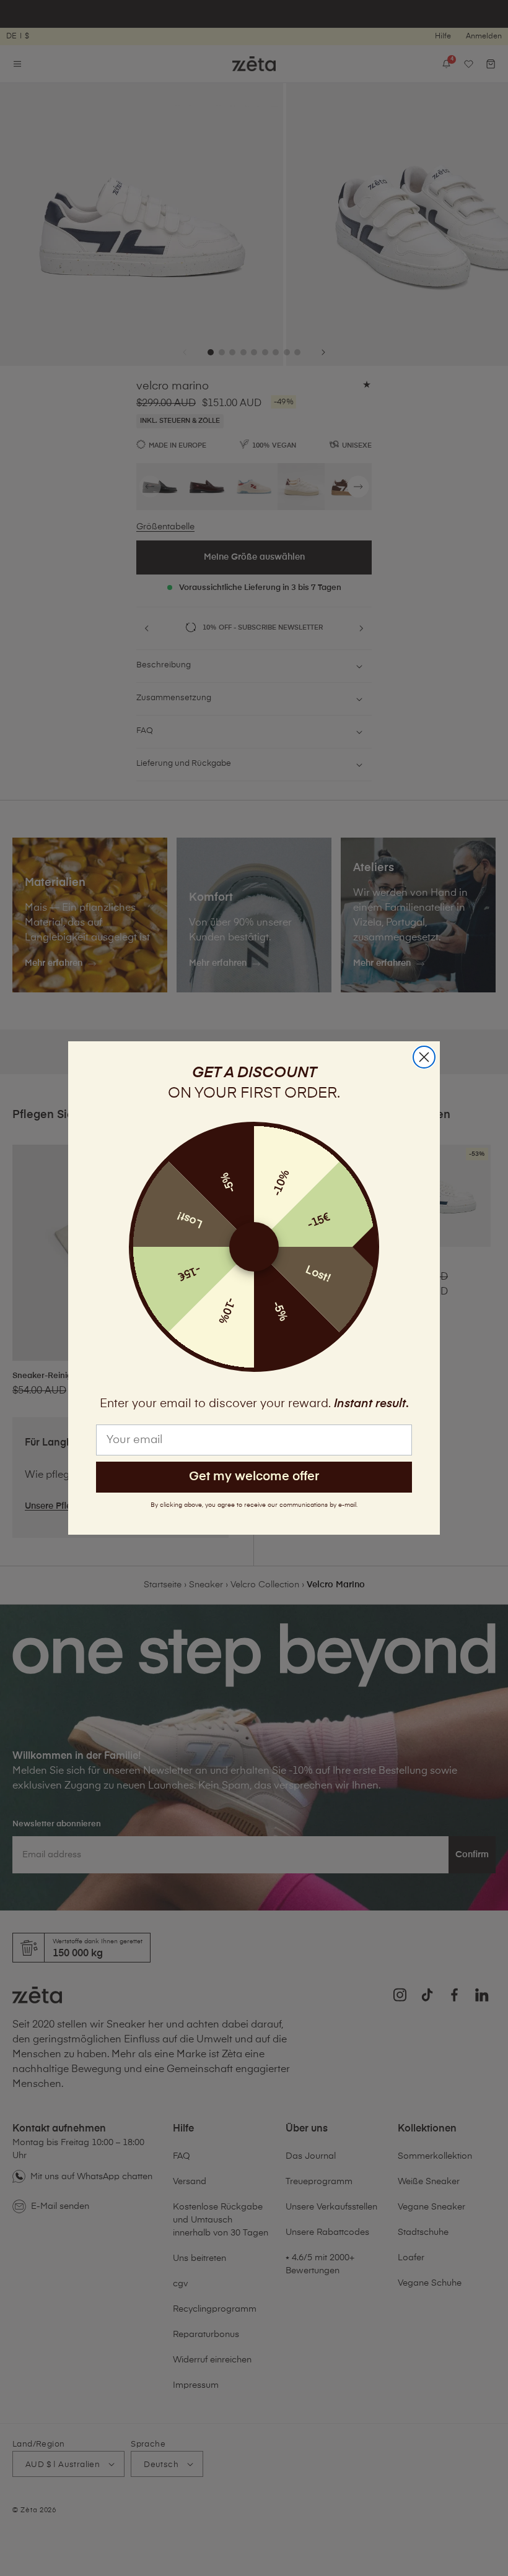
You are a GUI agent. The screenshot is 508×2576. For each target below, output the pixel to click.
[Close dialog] (424, 1057)
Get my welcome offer (254, 1477)
